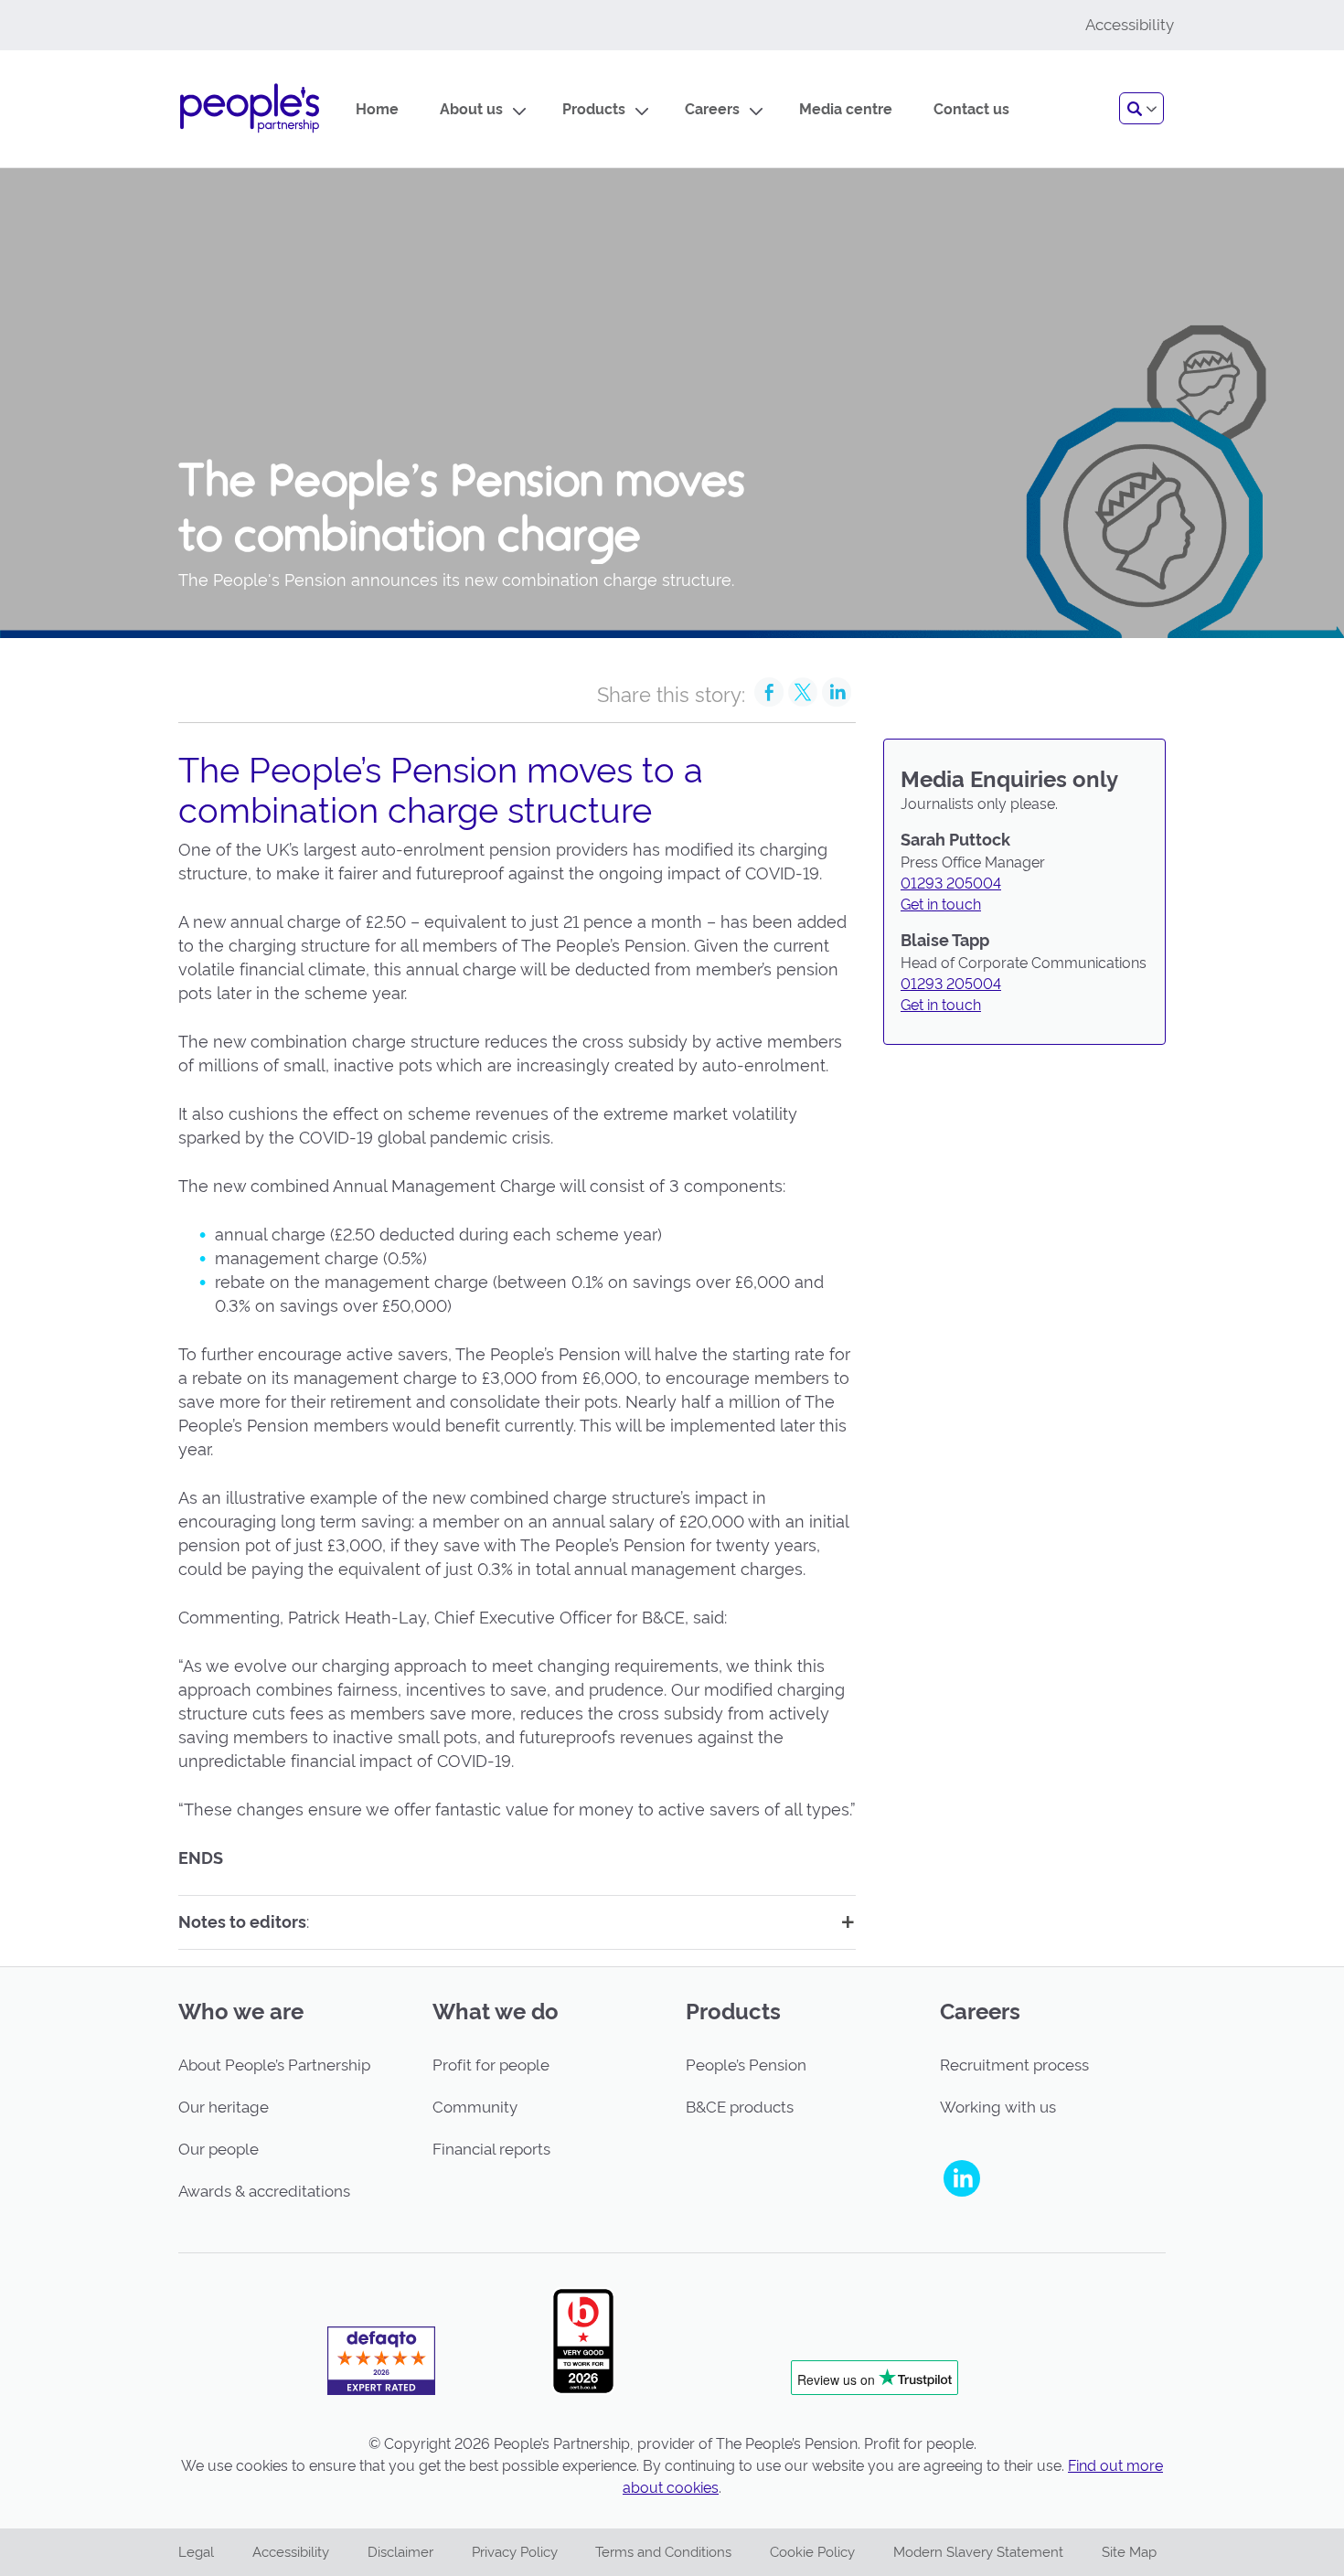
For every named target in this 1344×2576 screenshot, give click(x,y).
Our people (219, 2149)
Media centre (846, 109)
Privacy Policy (515, 2552)
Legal (196, 2552)
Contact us (971, 109)
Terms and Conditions (663, 2552)
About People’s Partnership (274, 2065)
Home (377, 109)
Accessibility (291, 2552)
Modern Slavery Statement (978, 2552)
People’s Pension (746, 2065)
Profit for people (491, 2065)
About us (471, 109)
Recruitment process (1014, 2065)
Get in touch (941, 905)
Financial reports (491, 2149)
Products (594, 109)
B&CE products (740, 2107)
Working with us (998, 2107)
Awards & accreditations (264, 2191)
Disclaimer (400, 2552)
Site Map (1129, 2552)
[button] (1141, 108)
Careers (712, 109)
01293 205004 (951, 884)
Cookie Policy (812, 2552)
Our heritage (224, 2107)
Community (475, 2107)
